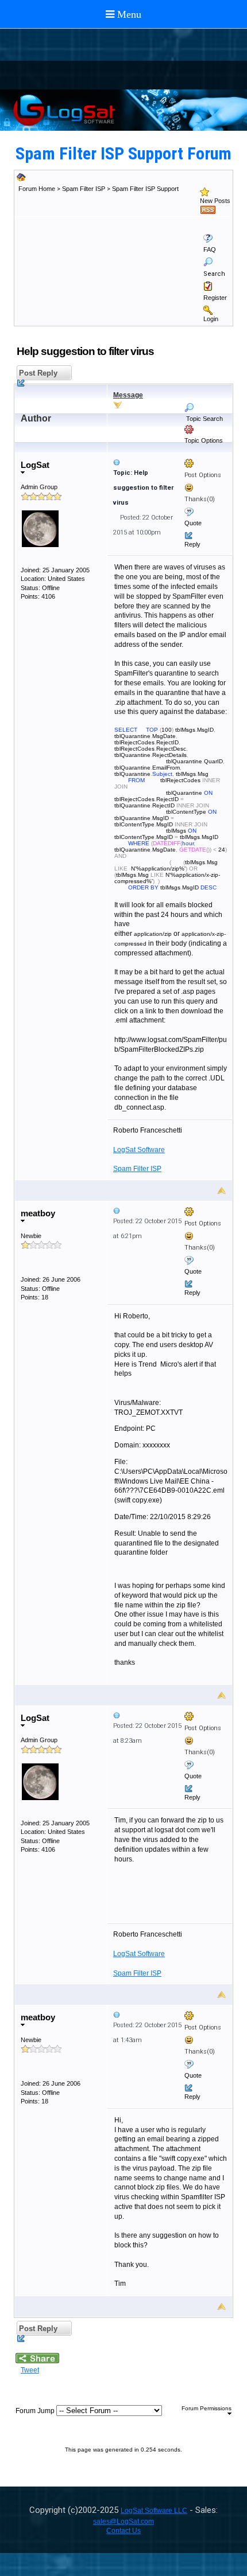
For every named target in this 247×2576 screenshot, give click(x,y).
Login (211, 319)
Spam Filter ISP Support (145, 189)
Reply (192, 544)
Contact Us (123, 2531)
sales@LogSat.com (123, 2522)
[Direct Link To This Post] (170, 462)
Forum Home (37, 189)
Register (215, 298)
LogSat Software (139, 1150)
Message (128, 395)
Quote (193, 523)
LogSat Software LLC (154, 2511)
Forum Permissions (207, 2408)
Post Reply (37, 373)
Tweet (30, 2370)
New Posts (215, 201)
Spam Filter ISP (84, 189)
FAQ (210, 249)
